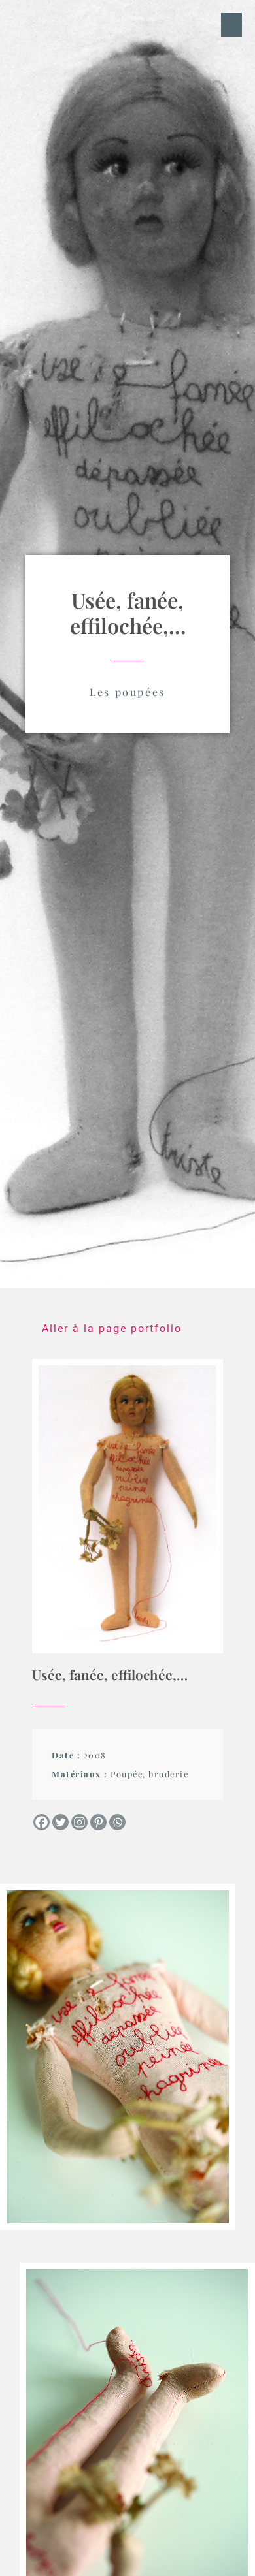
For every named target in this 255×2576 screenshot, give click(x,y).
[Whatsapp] (117, 1822)
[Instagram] (79, 1822)
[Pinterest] (98, 1822)
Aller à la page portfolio (112, 1328)
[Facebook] (42, 1822)
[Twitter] (60, 1822)
